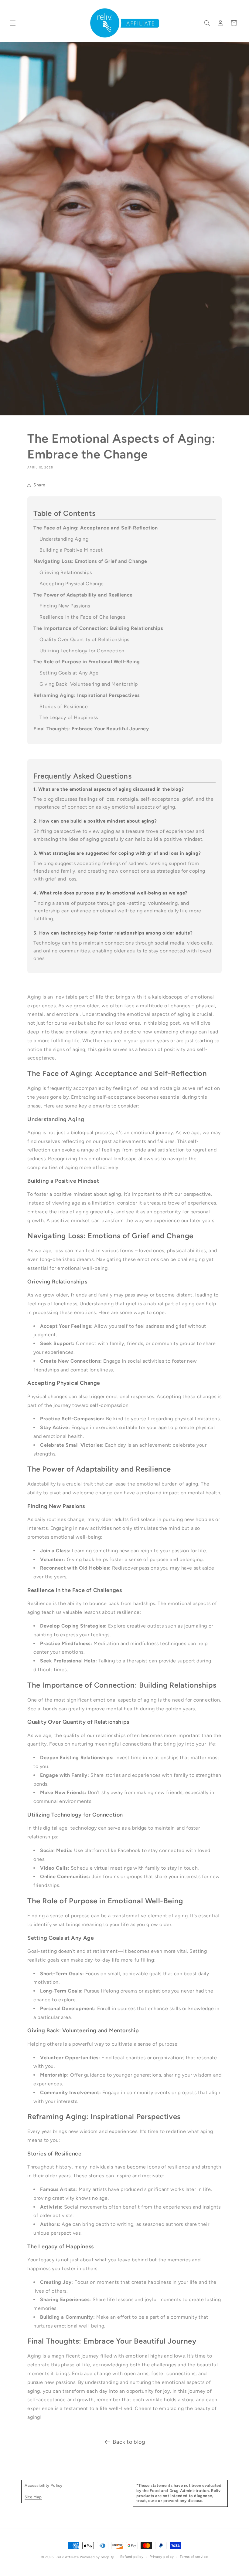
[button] (13, 23)
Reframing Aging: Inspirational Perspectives (87, 695)
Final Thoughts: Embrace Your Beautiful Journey (91, 729)
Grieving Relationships (66, 572)
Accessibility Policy (44, 2485)
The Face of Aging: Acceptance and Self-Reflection (96, 528)
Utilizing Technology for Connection (82, 651)
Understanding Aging (64, 539)
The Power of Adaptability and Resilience (83, 595)
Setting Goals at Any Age (69, 673)
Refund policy (132, 2557)
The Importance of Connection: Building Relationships (98, 628)
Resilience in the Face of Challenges (82, 617)
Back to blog (129, 2442)
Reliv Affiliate (67, 2557)
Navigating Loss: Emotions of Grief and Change (90, 561)
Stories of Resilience (64, 707)
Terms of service (194, 2557)
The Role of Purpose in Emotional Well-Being (87, 662)
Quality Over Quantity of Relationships (84, 639)
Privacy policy (162, 2557)
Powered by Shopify (97, 2557)
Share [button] (39, 485)
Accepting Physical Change (72, 584)
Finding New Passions (65, 606)
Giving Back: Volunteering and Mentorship (89, 684)
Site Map (33, 2497)
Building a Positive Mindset (71, 550)
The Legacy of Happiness (69, 717)
